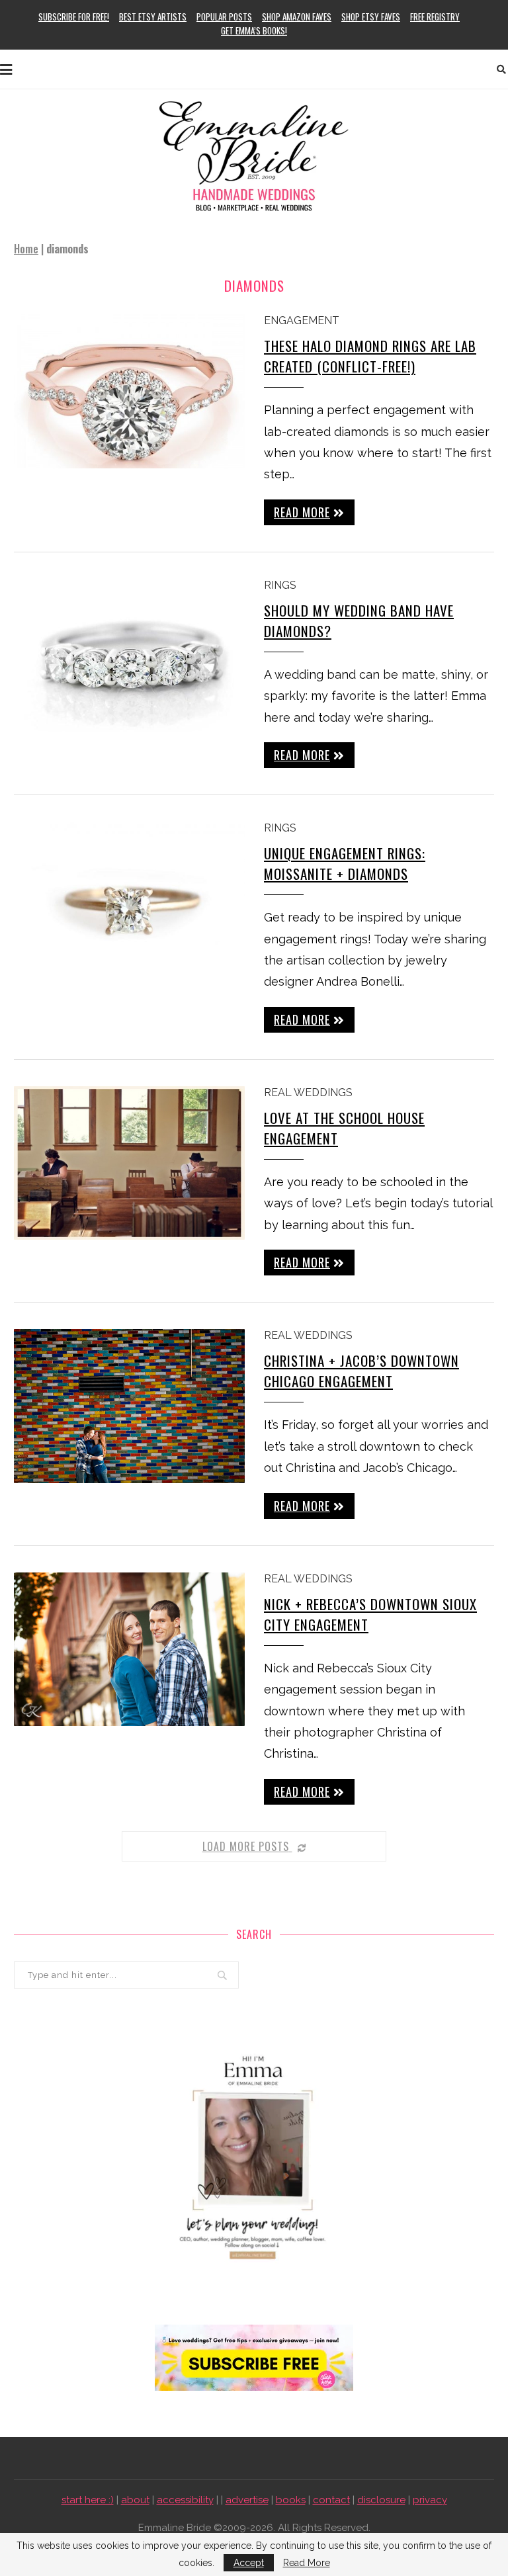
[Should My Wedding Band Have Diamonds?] (129, 656)
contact (331, 2500)
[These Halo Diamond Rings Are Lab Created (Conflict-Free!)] (129, 391)
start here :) (88, 2500)
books (291, 2500)
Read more (302, 512)
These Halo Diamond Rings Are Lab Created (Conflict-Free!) (370, 356)
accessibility (185, 2500)
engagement (302, 321)
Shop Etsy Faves (371, 17)
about (135, 2500)
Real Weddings (308, 1093)
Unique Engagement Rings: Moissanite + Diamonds (345, 863)
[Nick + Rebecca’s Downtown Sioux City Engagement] (129, 1650)
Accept (249, 2563)
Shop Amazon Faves (297, 17)
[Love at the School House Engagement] (129, 1163)
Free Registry (435, 17)
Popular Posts (224, 17)
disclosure (381, 2500)
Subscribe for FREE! (74, 17)
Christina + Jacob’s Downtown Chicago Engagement (361, 1371)
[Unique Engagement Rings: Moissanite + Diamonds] (129, 899)
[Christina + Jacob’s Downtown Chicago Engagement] (129, 1406)
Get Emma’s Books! (254, 30)
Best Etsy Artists (153, 17)
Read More (307, 2563)
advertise (247, 2500)
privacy (430, 2500)
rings (280, 585)
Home (26, 249)
